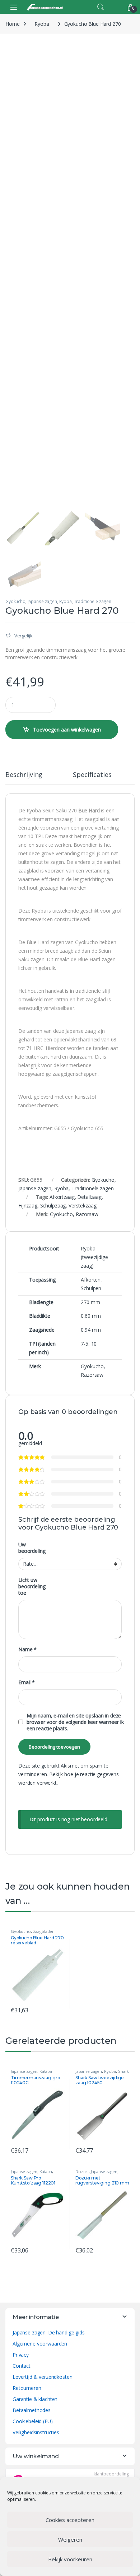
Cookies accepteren (70, 2520)
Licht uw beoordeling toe (32, 1586)
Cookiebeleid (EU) (33, 2421)
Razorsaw (87, 1214)
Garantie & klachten (35, 2399)
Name (27, 1649)
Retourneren (27, 2388)
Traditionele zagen (93, 601)
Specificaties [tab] (92, 775)
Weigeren (70, 2539)
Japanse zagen (42, 601)
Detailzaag (89, 1197)
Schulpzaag (53, 1206)
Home (12, 24)
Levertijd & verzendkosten (43, 2377)
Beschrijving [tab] (24, 775)
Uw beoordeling (32, 1548)
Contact (22, 2366)
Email (27, 1682)
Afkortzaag (62, 1197)
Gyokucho (15, 601)
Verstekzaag (82, 1206)
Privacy (21, 2355)
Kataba (46, 2071)
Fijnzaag (28, 1206)
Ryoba (42, 24)
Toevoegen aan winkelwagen (67, 730)
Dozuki (82, 2171)
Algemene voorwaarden (40, 2344)
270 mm (90, 1302)
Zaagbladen (44, 1931)
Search (101, 7)
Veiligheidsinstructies (36, 2432)
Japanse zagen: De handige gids (49, 2332)
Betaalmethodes (32, 2410)
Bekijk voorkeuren (70, 2559)
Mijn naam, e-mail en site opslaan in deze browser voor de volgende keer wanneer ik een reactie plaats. (75, 1722)
